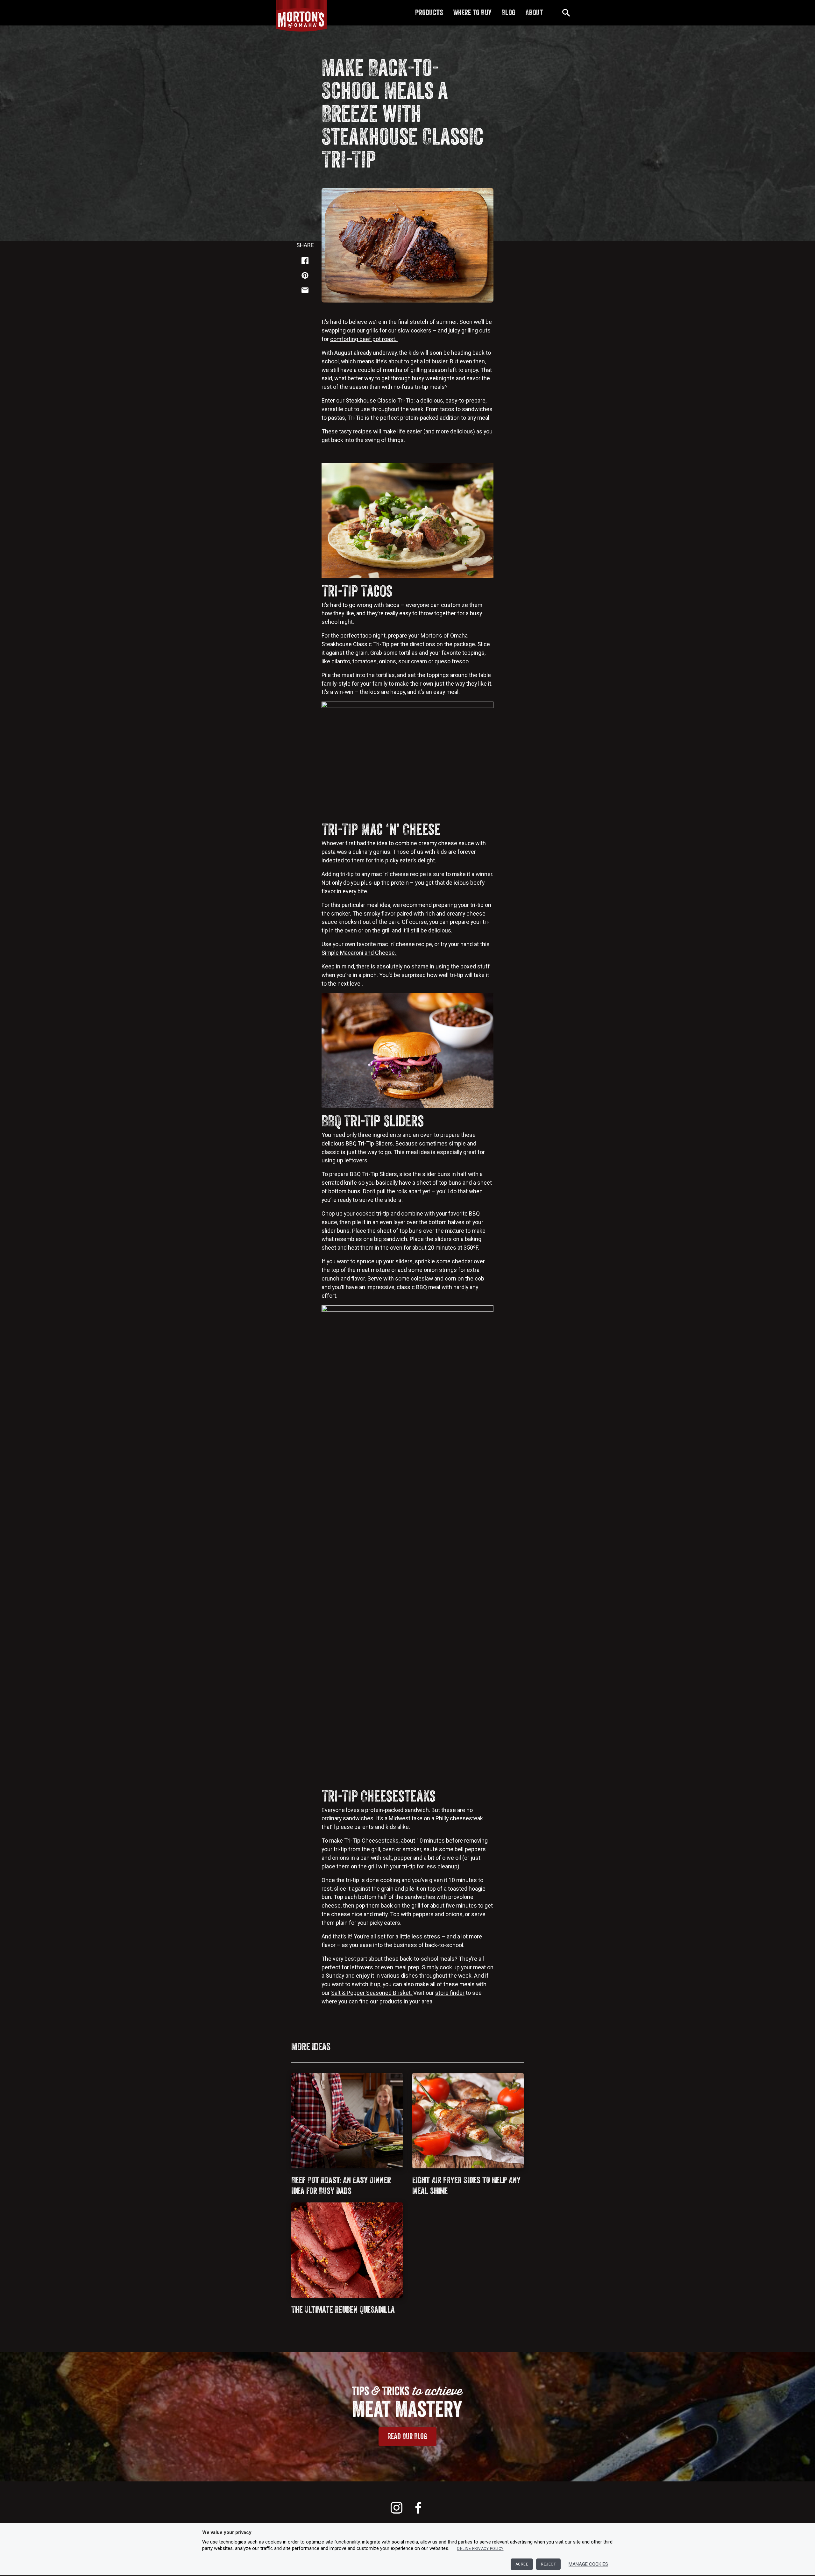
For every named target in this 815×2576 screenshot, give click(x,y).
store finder (450, 1993)
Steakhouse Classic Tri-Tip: (380, 400)
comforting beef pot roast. (364, 339)
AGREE (522, 2564)
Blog (509, 12)
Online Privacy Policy (480, 2549)
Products (429, 12)
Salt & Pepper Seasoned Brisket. (372, 1993)
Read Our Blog (407, 2436)
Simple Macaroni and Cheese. (359, 953)
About (534, 12)
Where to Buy (472, 12)
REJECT (548, 2564)
